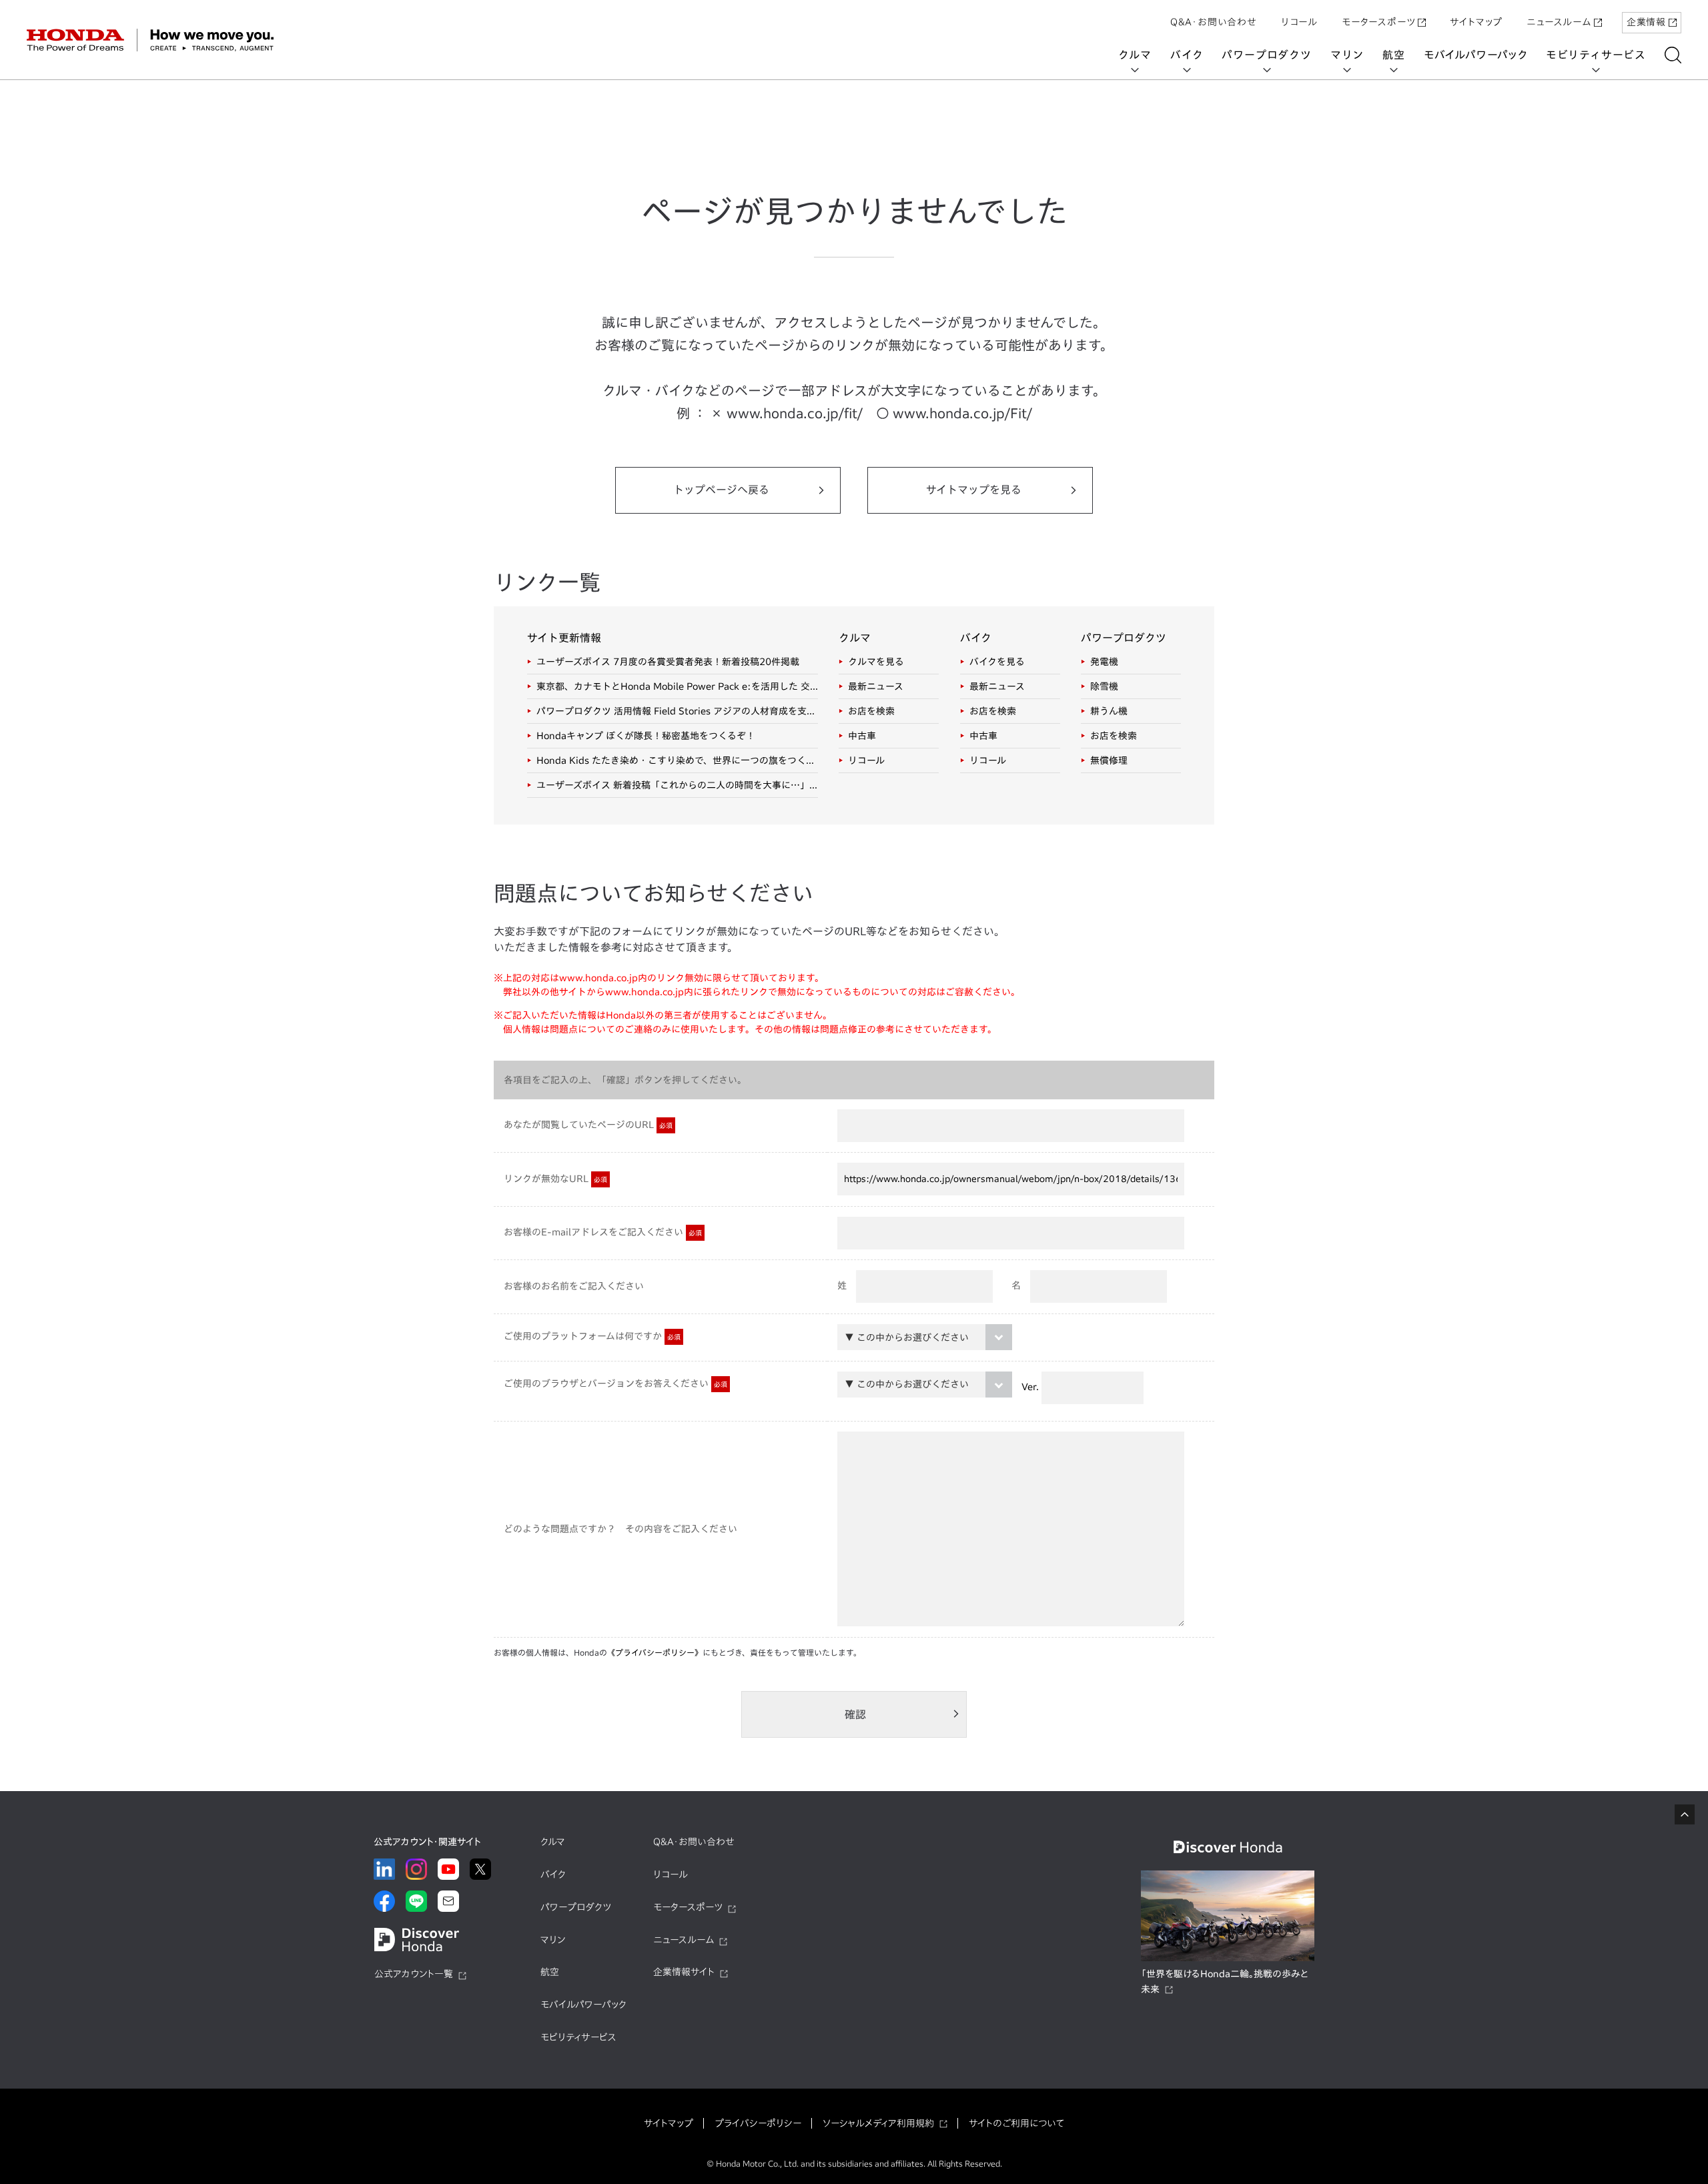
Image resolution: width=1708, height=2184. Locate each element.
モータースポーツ (1378, 22)
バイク (1187, 55)
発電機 (1104, 662)
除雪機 (1104, 686)
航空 (1394, 55)
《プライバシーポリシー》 (655, 1652)
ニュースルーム (1559, 22)
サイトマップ (1476, 22)
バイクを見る (997, 662)
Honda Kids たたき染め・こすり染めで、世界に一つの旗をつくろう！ (677, 760)
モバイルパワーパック (1475, 55)
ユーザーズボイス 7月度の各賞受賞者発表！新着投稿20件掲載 (668, 662)
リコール (1299, 22)
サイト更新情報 (564, 638)
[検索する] (1673, 55)
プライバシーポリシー (758, 2123)
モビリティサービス (1596, 55)
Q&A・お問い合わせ (1214, 22)
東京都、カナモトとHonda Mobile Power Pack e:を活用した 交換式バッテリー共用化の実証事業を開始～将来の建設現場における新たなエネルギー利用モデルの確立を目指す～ (677, 686)
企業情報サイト (684, 1972)
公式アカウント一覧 (414, 1974)
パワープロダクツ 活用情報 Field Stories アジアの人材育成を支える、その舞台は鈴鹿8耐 (677, 711)
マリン (1347, 55)
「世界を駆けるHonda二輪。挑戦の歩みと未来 (1225, 1982)
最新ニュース (876, 686)
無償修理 (1109, 760)
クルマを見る (876, 662)
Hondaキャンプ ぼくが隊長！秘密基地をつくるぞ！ (646, 736)
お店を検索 (871, 711)
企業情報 (1646, 22)
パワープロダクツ (1266, 55)
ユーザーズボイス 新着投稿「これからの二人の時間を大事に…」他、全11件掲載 (677, 785)
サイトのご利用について (1016, 2123)
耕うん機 (1109, 711)
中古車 (862, 736)
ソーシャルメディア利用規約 (878, 2123)
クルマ (1135, 55)
